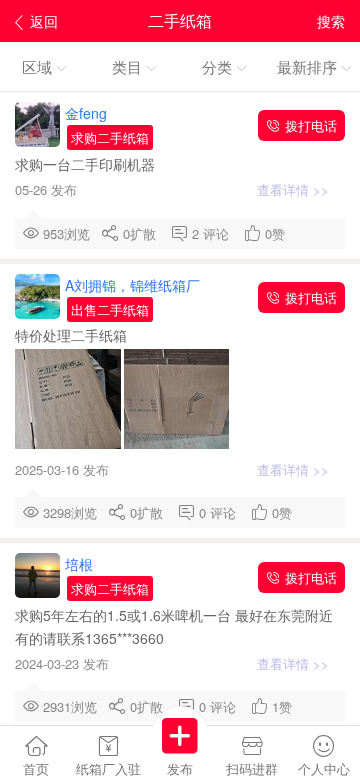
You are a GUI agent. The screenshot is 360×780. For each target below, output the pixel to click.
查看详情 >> (295, 189)
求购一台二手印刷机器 (87, 164)
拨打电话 (309, 125)
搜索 (331, 21)
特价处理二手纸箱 (73, 335)
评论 (220, 233)
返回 (44, 21)
